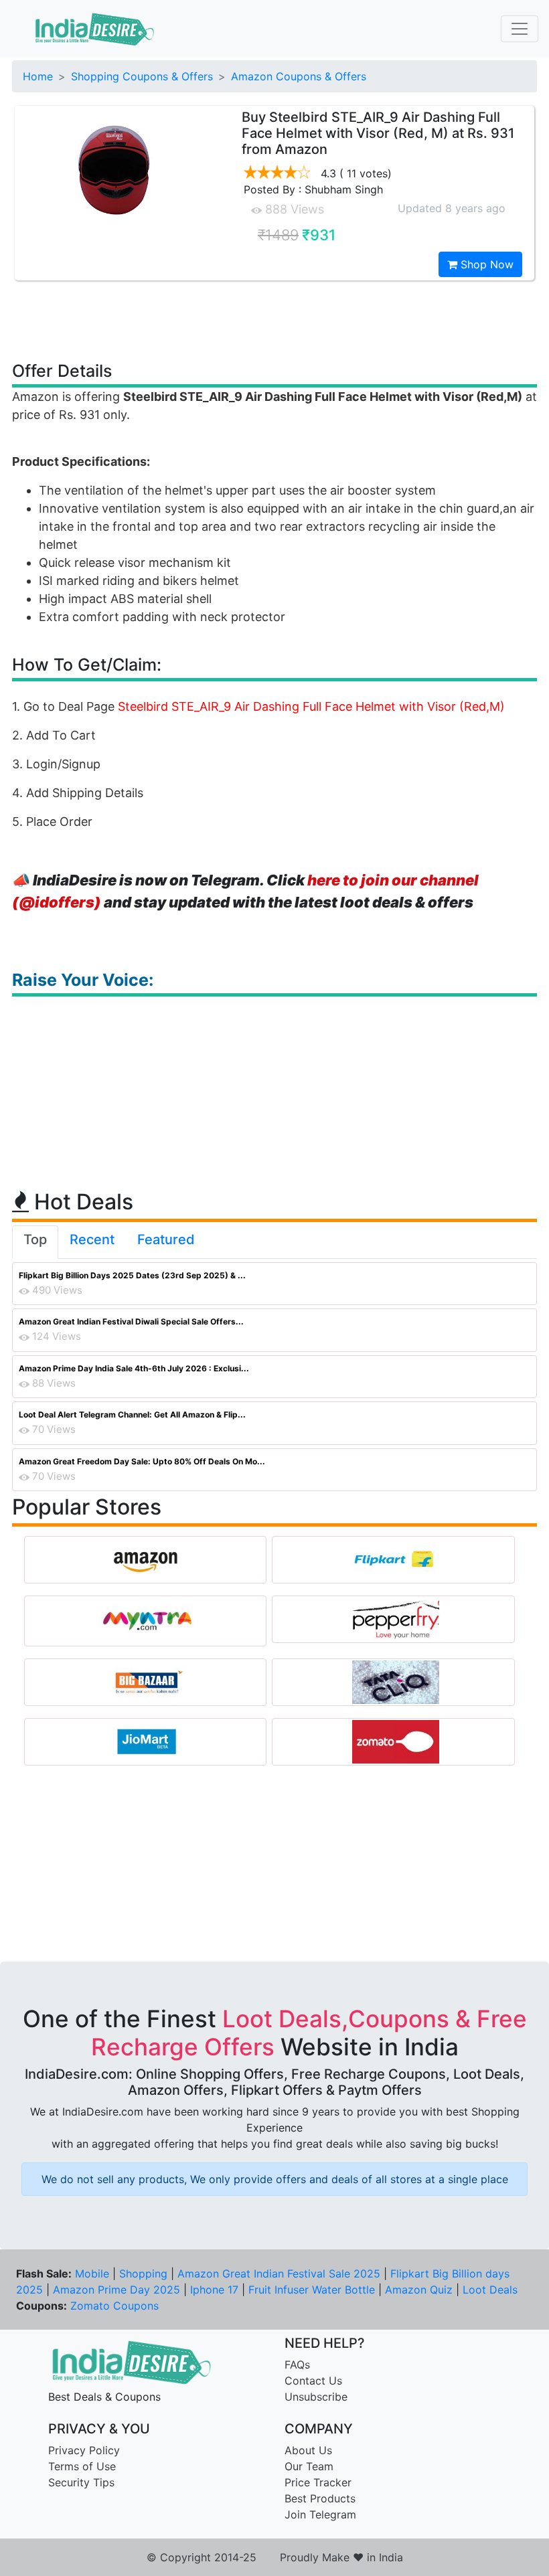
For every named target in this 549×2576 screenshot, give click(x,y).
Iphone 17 (214, 2290)
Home (38, 76)
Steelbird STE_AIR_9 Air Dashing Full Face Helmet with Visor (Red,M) (311, 706)
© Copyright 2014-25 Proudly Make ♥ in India (275, 2557)
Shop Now (485, 264)
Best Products (320, 2498)
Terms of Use (82, 2466)
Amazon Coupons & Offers (299, 76)
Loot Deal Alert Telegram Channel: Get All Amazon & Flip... (132, 1414)
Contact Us (313, 2381)
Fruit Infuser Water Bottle (312, 2290)
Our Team (309, 2466)
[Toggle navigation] (520, 29)
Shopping (143, 2273)
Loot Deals (490, 2290)
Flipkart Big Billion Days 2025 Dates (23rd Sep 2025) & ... (132, 1275)
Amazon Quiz (419, 2290)
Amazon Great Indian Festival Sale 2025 (279, 2273)
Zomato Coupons (114, 2306)
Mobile (92, 2273)
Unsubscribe (316, 2397)
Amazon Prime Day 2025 (116, 2290)
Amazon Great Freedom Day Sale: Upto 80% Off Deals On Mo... (142, 1461)
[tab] (35, 1242)
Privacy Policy (84, 2450)
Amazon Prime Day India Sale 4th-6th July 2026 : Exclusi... (134, 1368)
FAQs (297, 2365)
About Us (308, 2450)
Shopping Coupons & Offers (142, 76)
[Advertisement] (274, 320)
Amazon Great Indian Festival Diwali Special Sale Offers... (131, 1321)
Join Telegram (320, 2514)
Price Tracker (318, 2482)
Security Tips (81, 2482)
